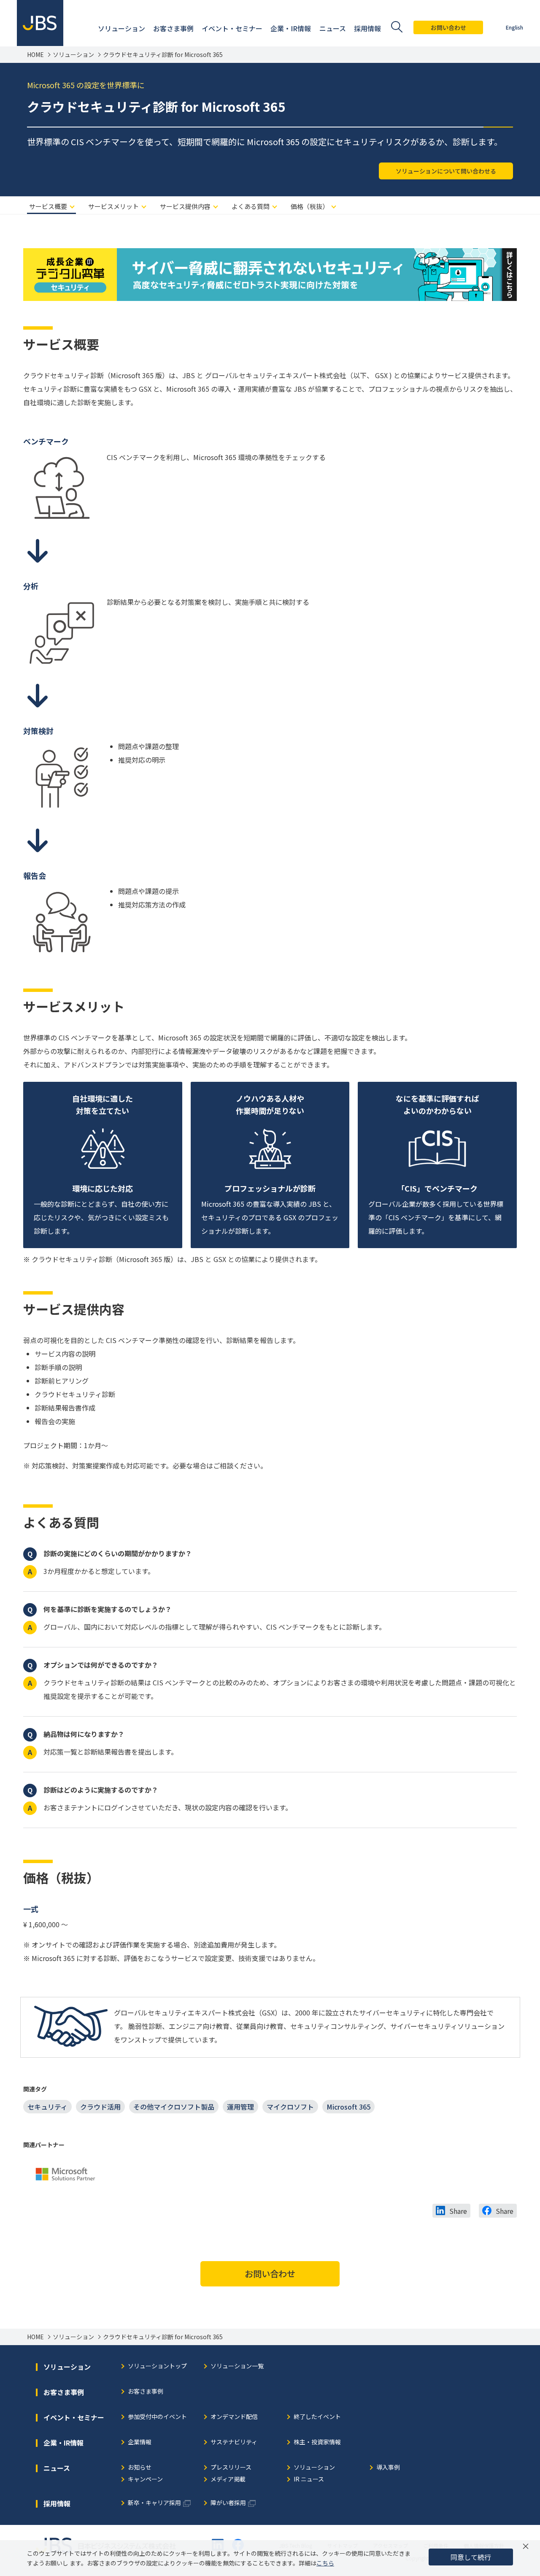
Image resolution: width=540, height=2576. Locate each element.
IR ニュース (309, 2480)
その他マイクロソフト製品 (174, 2107)
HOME (35, 55)
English (514, 27)
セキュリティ (47, 2107)
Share (458, 2211)
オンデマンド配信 (234, 2417)
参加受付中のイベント (157, 2417)
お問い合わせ (448, 27)
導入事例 (388, 2468)
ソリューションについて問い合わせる (446, 171)
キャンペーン (145, 2480)
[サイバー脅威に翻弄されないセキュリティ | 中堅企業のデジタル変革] (270, 255)
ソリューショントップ (157, 2366)
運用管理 (240, 2107)
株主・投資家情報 (317, 2442)
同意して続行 (471, 2557)
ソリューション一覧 (237, 2366)
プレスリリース (231, 2468)
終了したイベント (317, 2417)
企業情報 (140, 2442)
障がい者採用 (228, 2503)
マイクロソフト (290, 2107)
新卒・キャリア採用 (154, 2503)
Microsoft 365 (348, 2107)
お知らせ (140, 2468)
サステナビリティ (234, 2442)
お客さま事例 (146, 2392)
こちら (325, 2563)
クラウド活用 (100, 2107)
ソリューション (73, 55)
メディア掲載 (228, 2480)
